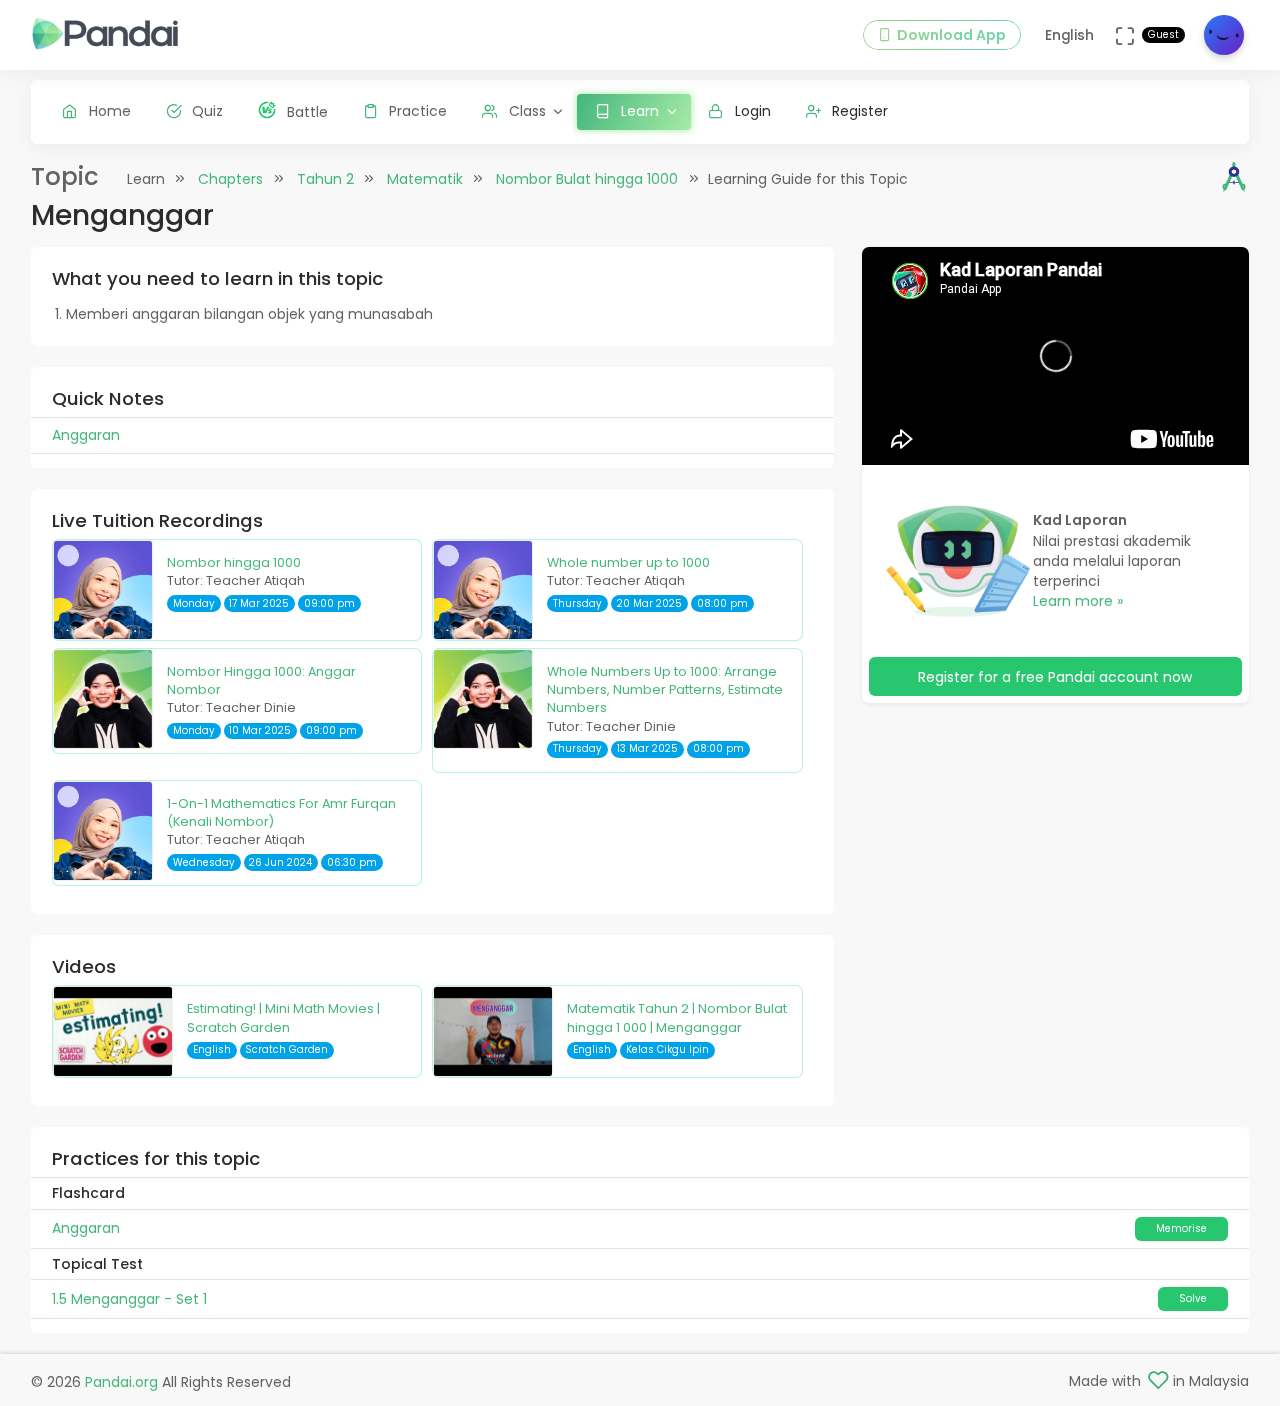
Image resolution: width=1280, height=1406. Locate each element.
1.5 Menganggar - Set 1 (129, 1299)
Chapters (230, 179)
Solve (1193, 1298)
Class (527, 111)
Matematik (425, 179)
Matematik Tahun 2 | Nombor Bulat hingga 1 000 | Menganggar (677, 1017)
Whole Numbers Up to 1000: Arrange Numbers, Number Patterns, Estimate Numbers (665, 690)
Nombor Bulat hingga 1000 (587, 179)
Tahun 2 (325, 179)
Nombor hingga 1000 (234, 562)
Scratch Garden (286, 1049)
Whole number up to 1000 (628, 562)
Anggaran (86, 1228)
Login (753, 111)
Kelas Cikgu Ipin (667, 1049)
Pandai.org (121, 1382)
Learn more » (1078, 601)
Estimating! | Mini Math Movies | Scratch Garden (283, 1017)
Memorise (1181, 1228)
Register (860, 111)
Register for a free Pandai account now (1055, 677)
